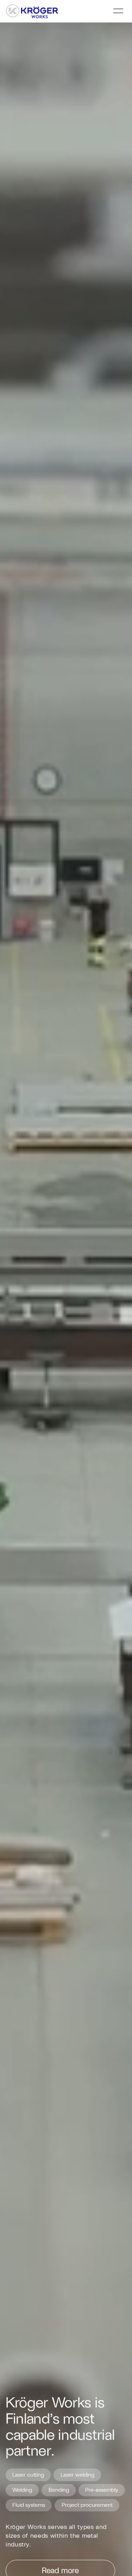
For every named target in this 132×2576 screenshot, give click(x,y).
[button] (118, 11)
